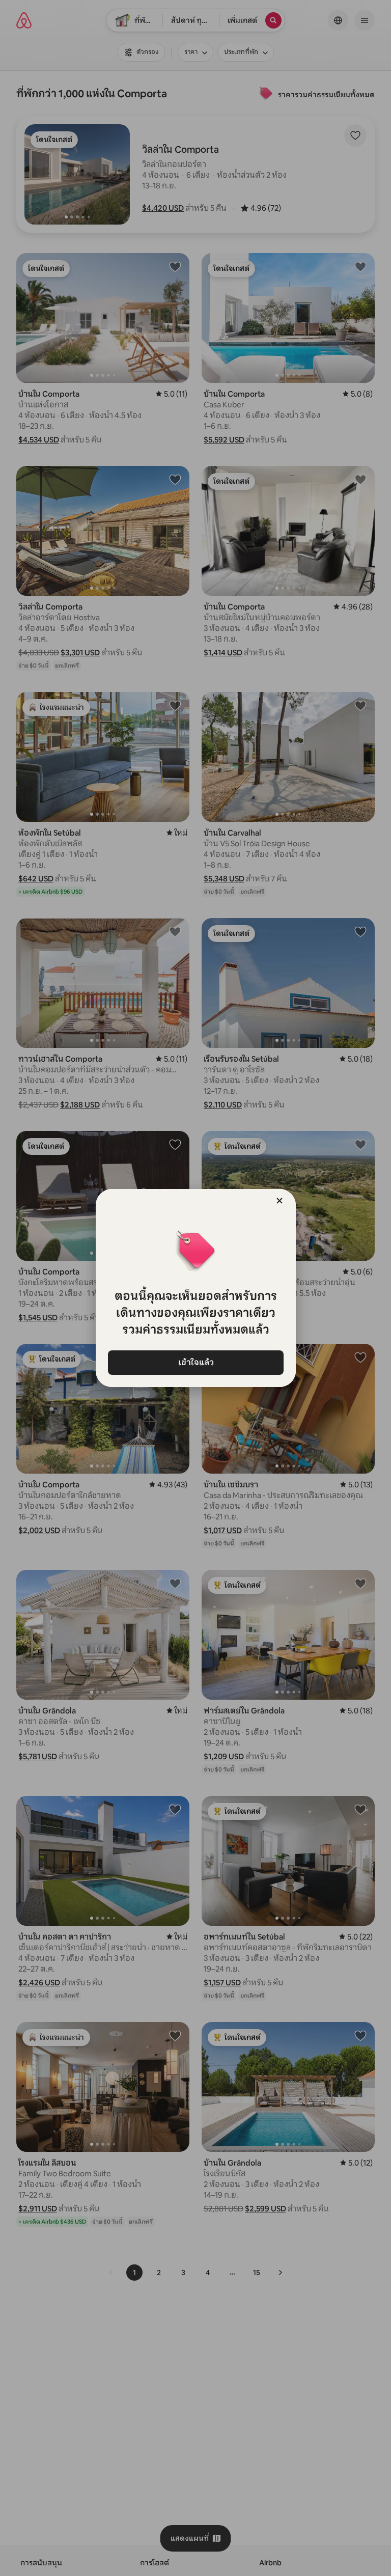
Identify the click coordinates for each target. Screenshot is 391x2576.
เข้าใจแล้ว (195, 1362)
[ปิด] (280, 1201)
